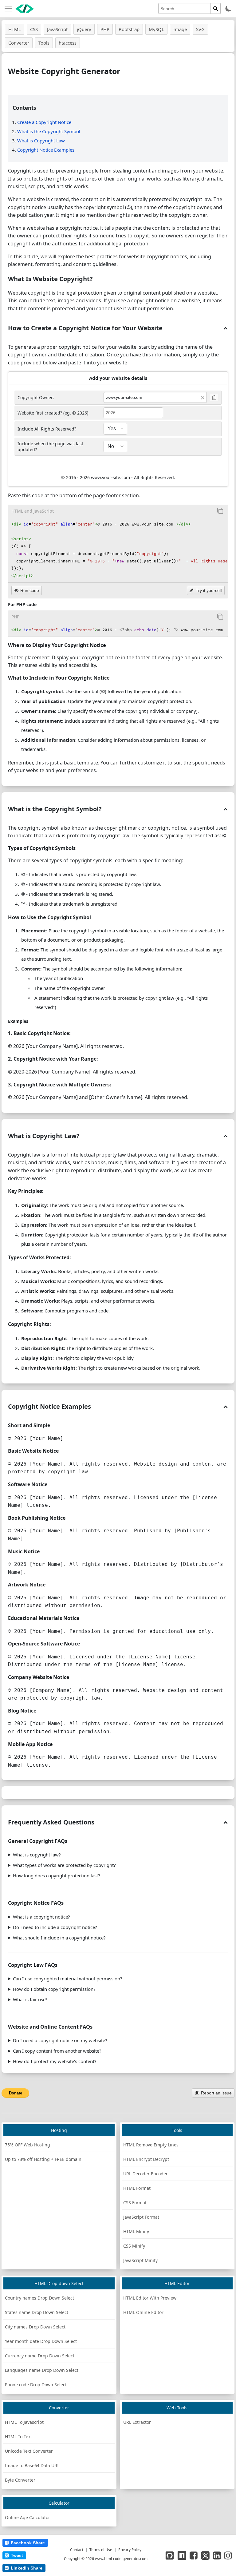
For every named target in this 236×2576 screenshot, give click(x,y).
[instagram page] (228, 2555)
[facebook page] (194, 2555)
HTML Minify (136, 2231)
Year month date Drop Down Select (41, 2341)
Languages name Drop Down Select (42, 2370)
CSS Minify (134, 2246)
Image (180, 29)
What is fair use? (30, 1999)
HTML (15, 29)
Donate (16, 2093)
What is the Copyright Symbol (49, 131)
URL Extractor (137, 2422)
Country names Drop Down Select (39, 2298)
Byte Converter (20, 2480)
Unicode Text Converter (29, 2451)
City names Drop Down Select (35, 2327)
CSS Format (135, 2203)
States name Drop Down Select (37, 2312)
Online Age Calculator (28, 2517)
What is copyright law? (37, 1855)
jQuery (84, 29)
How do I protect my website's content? (55, 2061)
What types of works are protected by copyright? (64, 1865)
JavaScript (57, 29)
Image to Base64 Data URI (32, 2465)
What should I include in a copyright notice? (59, 1938)
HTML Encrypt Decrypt (146, 2159)
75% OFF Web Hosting (28, 2145)
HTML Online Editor (143, 2312)
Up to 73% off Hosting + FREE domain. (44, 2159)
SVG (200, 29)
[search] (216, 8)
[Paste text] (214, 397)
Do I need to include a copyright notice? (55, 1927)
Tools (44, 43)
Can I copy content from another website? (57, 2051)
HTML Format (137, 2188)
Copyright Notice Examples (46, 150)
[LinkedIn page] (217, 2555)
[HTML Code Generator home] (25, 9)
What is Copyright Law (41, 141)
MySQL (156, 29)
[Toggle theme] (228, 8)
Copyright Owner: (36, 397)
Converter (19, 43)
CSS (34, 29)
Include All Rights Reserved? (47, 429)
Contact (77, 2550)
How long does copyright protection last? (57, 1875)
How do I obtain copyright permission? (54, 1989)
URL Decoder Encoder (146, 2174)
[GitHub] (170, 2555)
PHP (105, 29)
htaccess (68, 43)
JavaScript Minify (140, 2260)
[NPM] (182, 2555)
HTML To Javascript (24, 2422)
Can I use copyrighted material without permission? (68, 1979)
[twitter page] (205, 2555)
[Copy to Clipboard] (220, 511)
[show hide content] (225, 328)
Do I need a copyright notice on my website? (60, 2040)
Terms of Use (101, 2550)
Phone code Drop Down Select (36, 2385)
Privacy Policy (130, 2550)
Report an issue (216, 2093)
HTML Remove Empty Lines (151, 2145)
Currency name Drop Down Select (40, 2356)
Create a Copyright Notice (44, 122)
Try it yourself (209, 590)
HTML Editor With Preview (150, 2298)
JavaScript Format (141, 2217)
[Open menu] (8, 9)
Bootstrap (129, 29)
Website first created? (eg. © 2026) (53, 413)
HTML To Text (18, 2437)
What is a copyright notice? (41, 1917)
